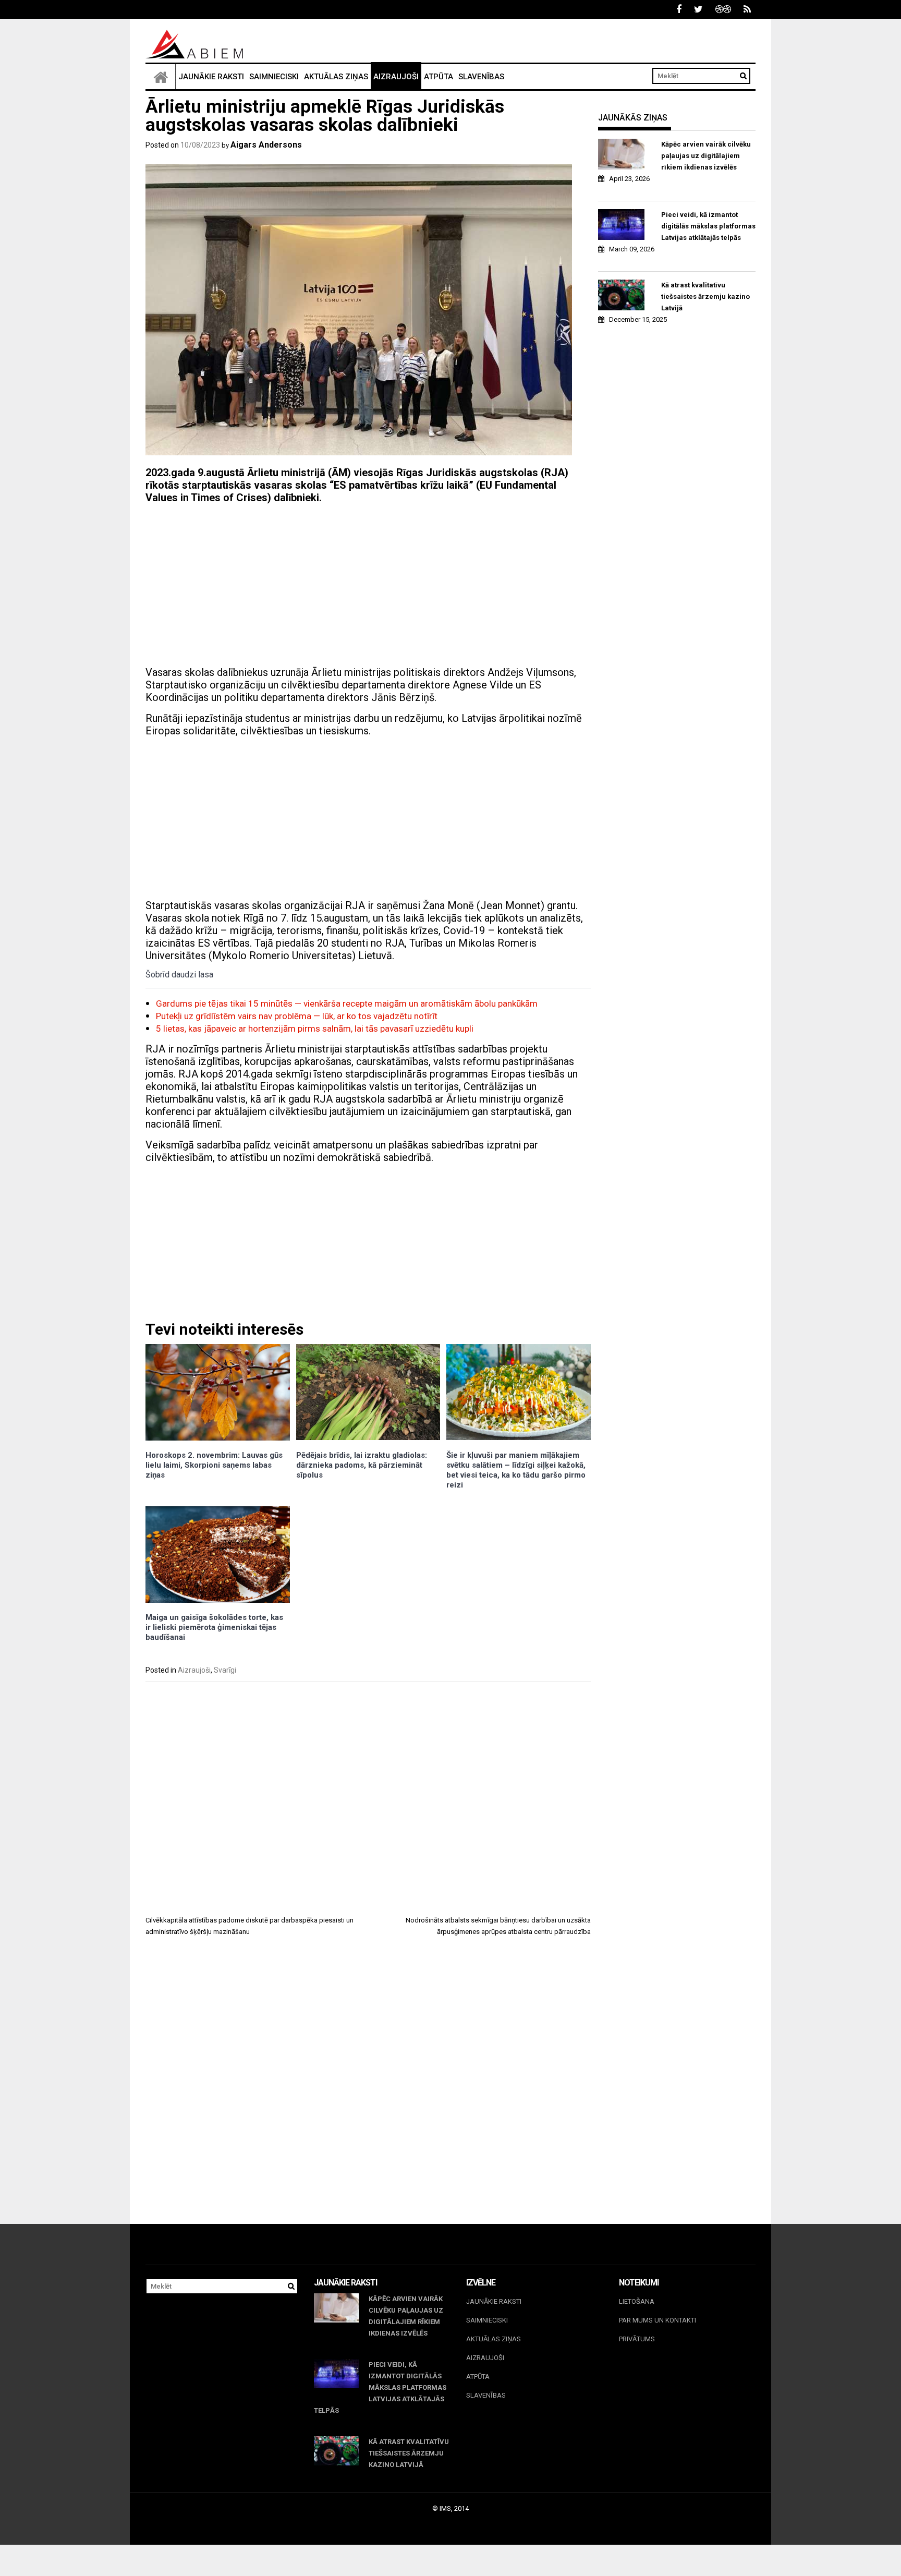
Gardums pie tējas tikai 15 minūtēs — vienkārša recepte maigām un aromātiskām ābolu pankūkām (347, 1003)
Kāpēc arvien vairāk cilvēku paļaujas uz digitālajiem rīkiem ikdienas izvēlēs (706, 156)
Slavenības (481, 77)
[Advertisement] (368, 585)
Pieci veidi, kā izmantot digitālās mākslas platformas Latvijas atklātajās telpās (708, 226)
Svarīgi (225, 1670)
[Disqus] (368, 2090)
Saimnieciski (274, 77)
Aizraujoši (396, 77)
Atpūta (439, 77)
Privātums (637, 2339)
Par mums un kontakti (658, 2320)
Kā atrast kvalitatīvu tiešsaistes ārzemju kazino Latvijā (705, 297)
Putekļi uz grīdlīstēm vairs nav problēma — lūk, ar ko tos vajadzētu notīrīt (297, 1016)
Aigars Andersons (266, 145)
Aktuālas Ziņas (336, 77)
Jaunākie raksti (211, 77)
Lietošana (637, 2301)
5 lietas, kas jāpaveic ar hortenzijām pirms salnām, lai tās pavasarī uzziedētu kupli (315, 1029)
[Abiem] (161, 77)
